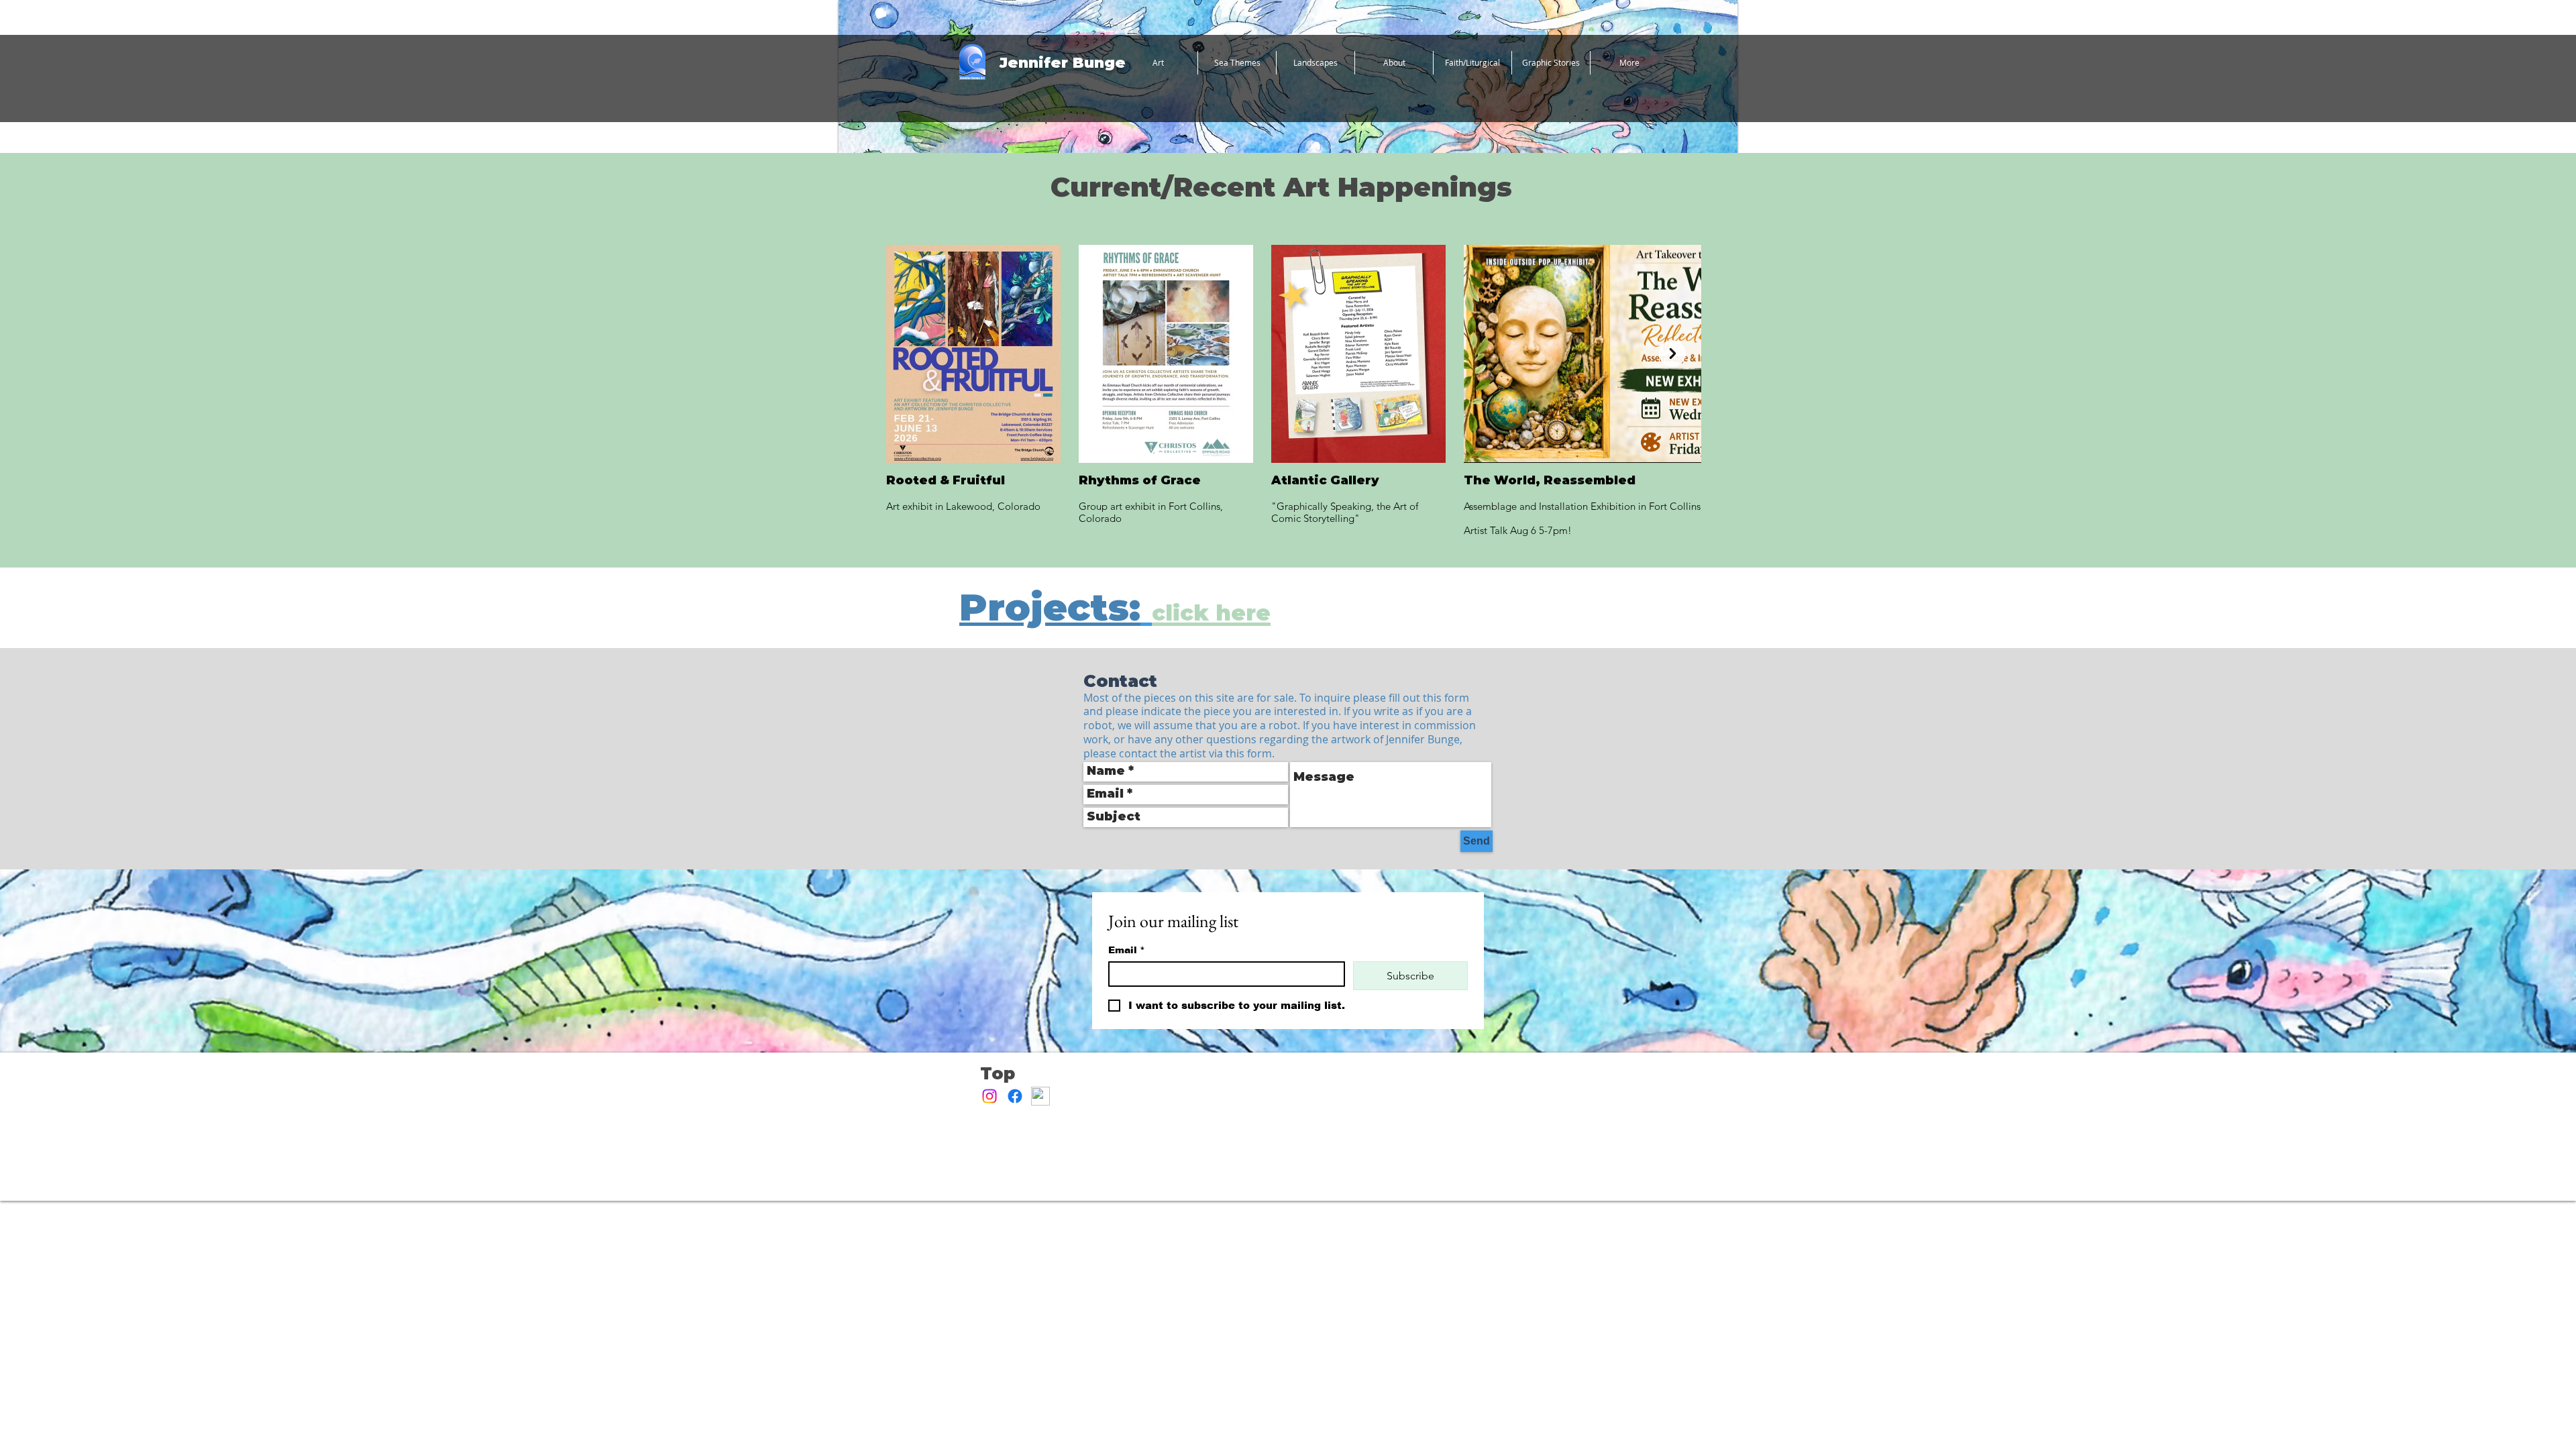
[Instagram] (989, 1096)
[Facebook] (1015, 1096)
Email (1127, 950)
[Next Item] (1672, 354)
